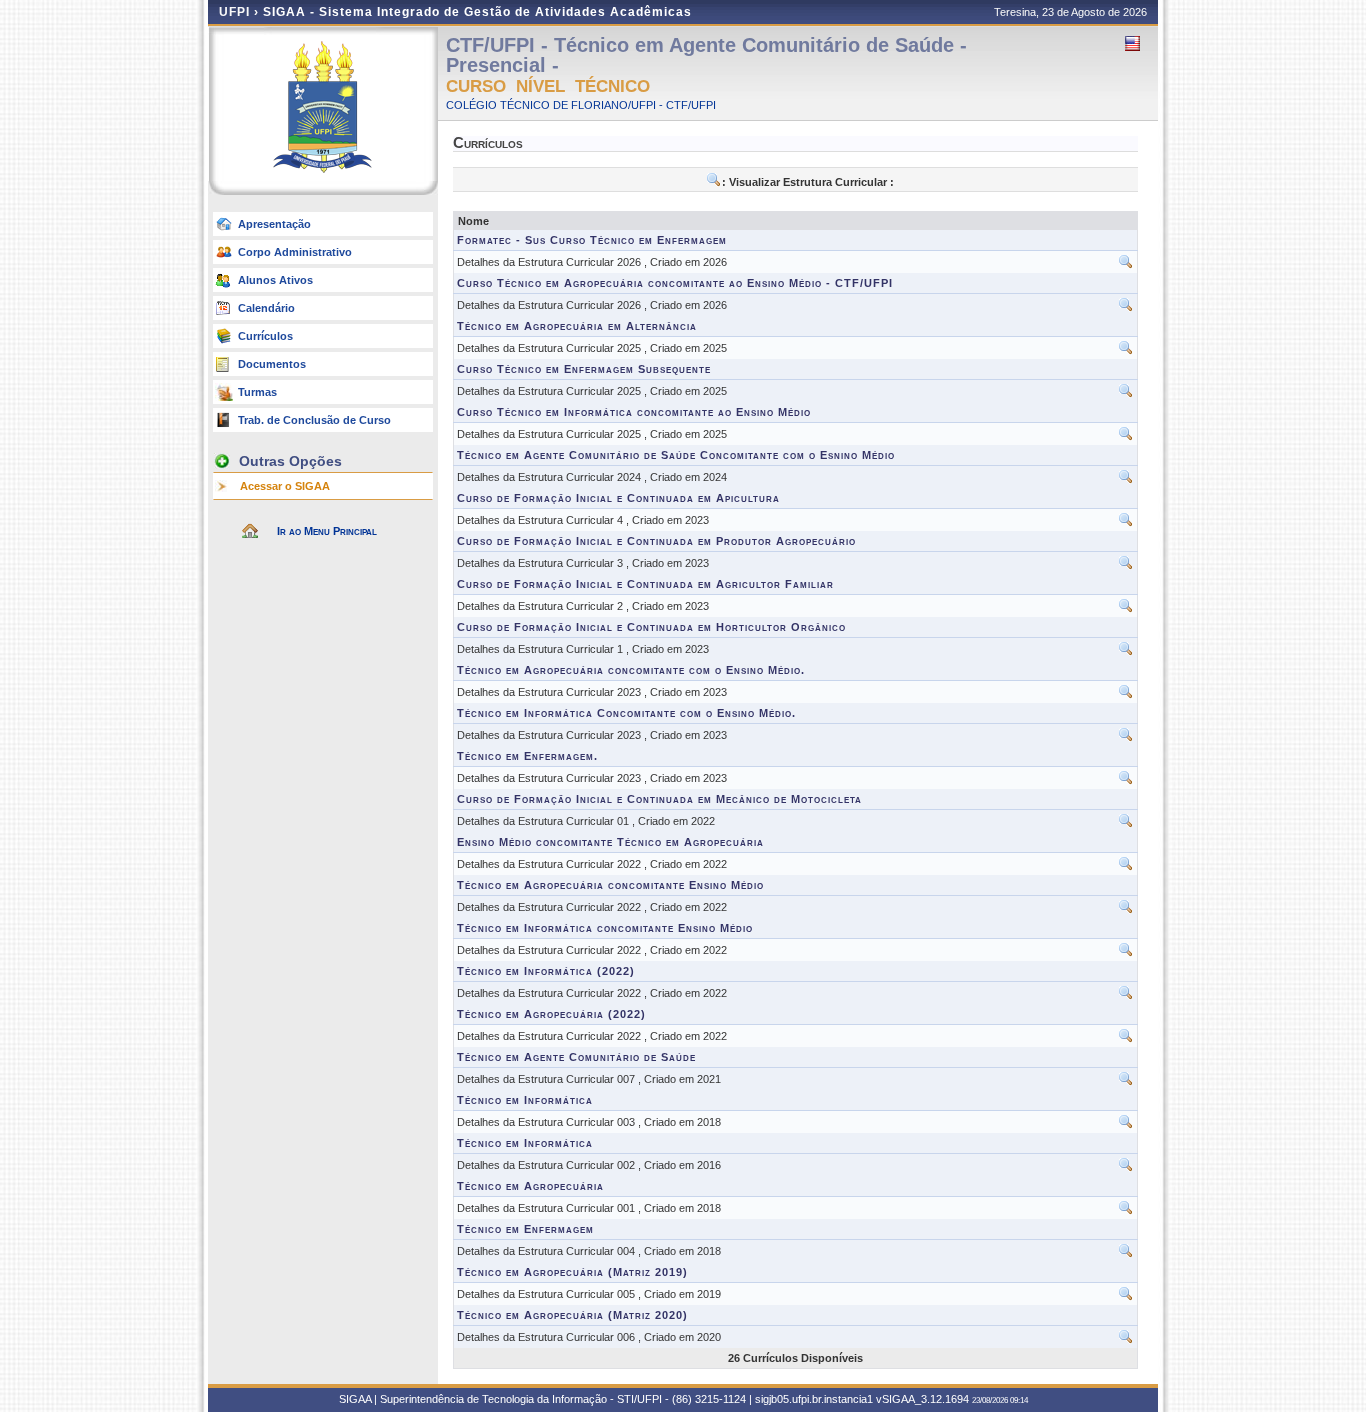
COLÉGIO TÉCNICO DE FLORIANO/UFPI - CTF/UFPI (581, 105)
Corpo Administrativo (295, 252)
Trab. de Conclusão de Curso (314, 420)
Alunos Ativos (275, 280)
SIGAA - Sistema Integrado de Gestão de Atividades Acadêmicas (477, 12)
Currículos (265, 336)
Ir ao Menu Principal (327, 531)
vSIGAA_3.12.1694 (922, 1399)
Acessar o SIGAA (285, 486)
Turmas (257, 392)
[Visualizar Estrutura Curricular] (1126, 266)
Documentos (272, 364)
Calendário (266, 308)
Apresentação (274, 224)
